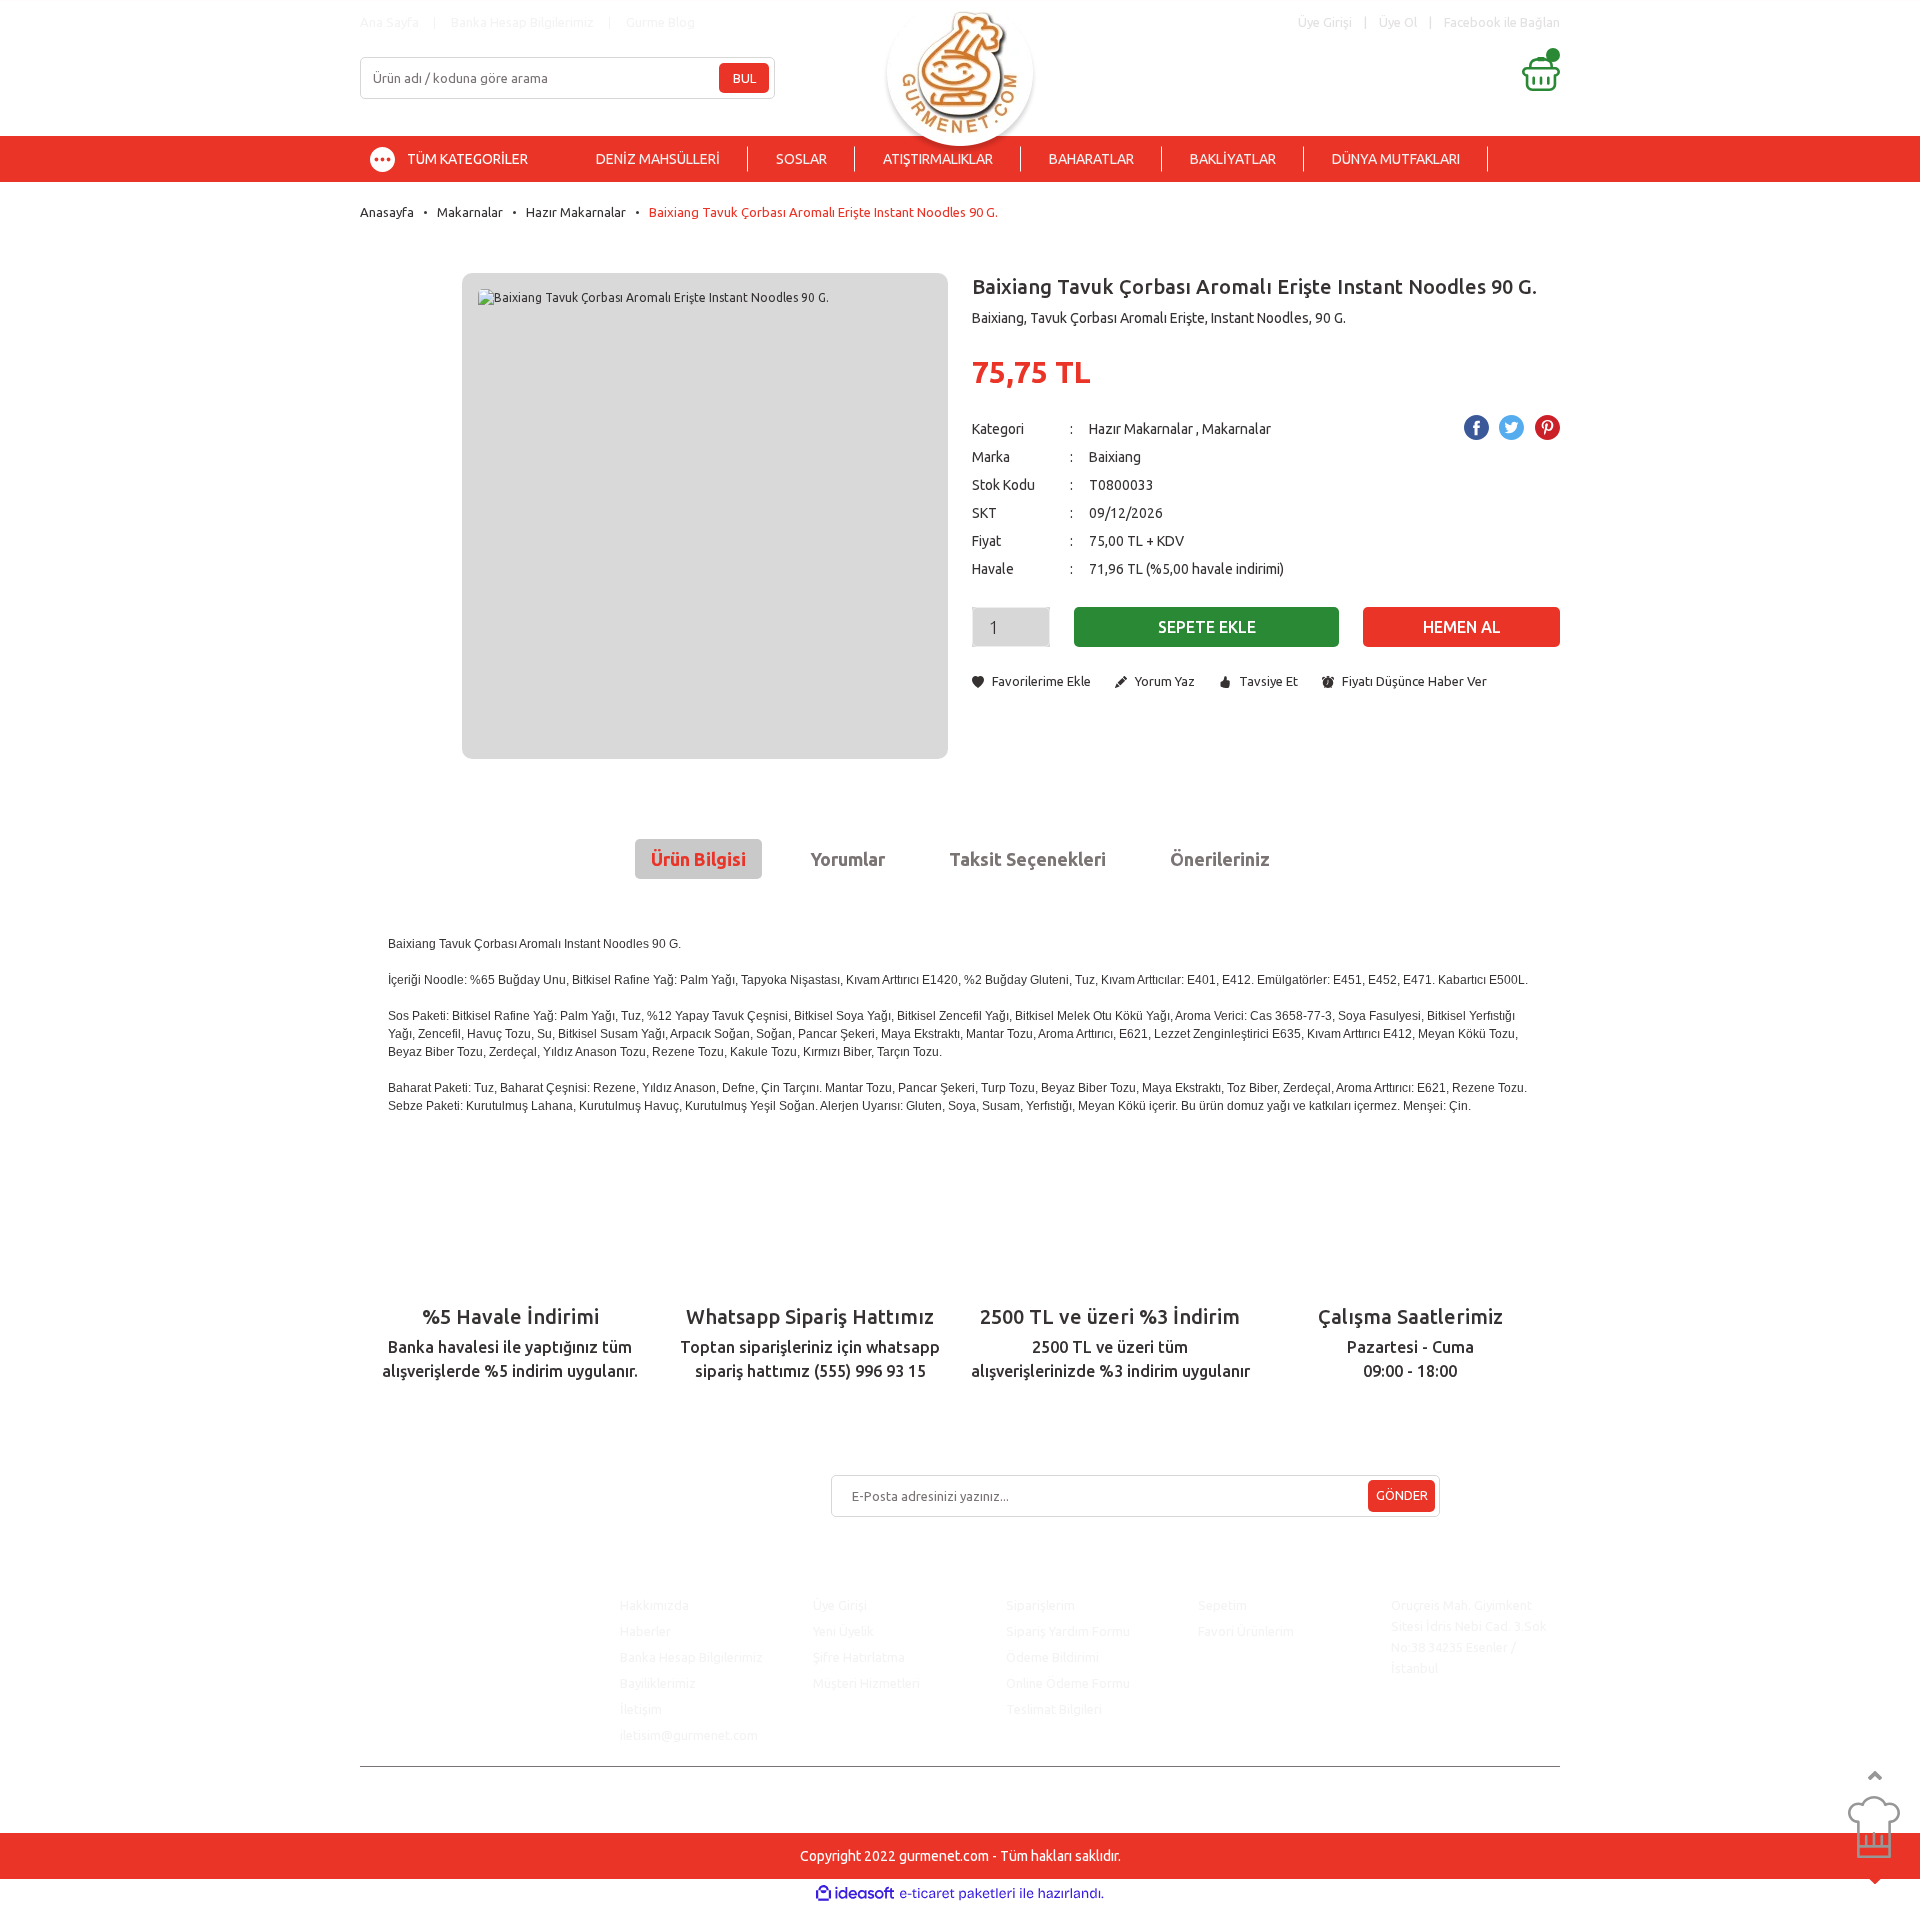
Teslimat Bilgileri (1055, 1709)
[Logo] (960, 67)
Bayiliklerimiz (658, 1683)
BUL (744, 78)
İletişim (641, 1709)
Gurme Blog (660, 22)
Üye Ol (1398, 22)
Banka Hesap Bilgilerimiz (522, 22)
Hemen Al (1462, 627)
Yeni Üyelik (843, 1631)
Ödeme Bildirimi (1052, 1657)
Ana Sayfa (389, 22)
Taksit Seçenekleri (1027, 859)
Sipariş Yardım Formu (1068, 1631)
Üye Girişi (840, 1605)
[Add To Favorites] (1031, 681)
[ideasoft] (855, 1893)
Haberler (645, 1631)
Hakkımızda (654, 1605)
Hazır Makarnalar (1141, 429)
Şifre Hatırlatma (859, 1657)
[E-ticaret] (957, 1894)
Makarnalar (1236, 429)
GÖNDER (1402, 1495)
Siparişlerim (1040, 1605)
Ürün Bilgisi (698, 859)
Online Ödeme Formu (1068, 1683)
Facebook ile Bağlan (1502, 22)
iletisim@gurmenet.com (689, 1735)
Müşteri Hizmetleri (868, 1683)
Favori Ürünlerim (1246, 1631)
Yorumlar (847, 859)
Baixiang (1115, 457)
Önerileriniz (1220, 859)
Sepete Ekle (1207, 627)
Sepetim (1222, 1605)
